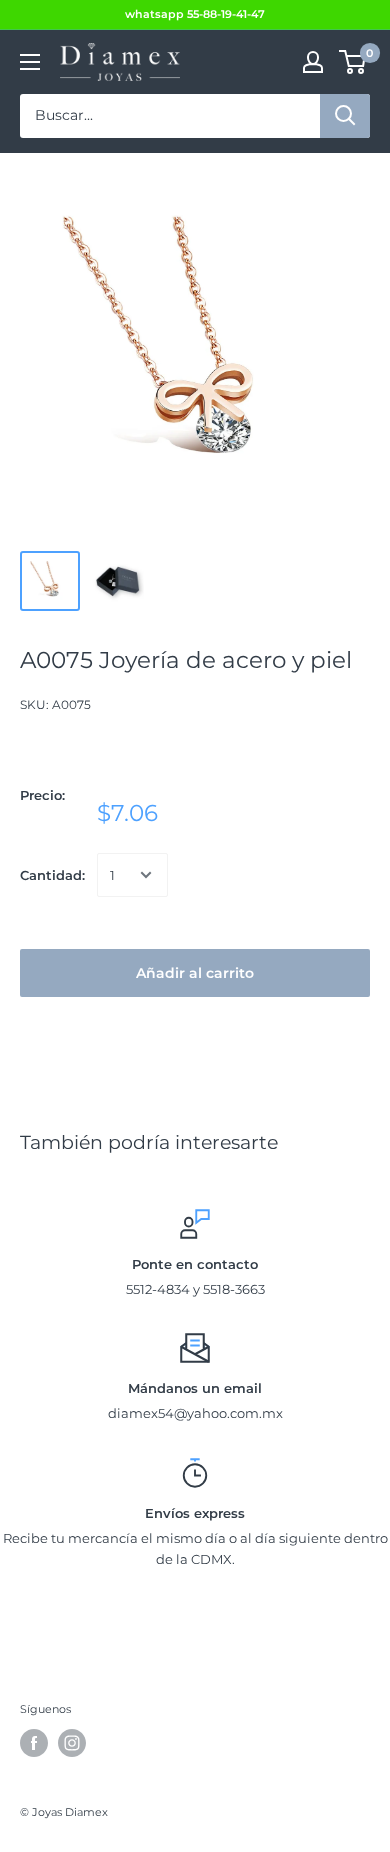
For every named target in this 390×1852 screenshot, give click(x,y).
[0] (353, 62)
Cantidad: (52, 875)
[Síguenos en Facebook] (34, 1743)
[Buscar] (345, 116)
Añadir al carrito (195, 973)
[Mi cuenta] (313, 62)
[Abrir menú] (30, 62)
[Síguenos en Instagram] (72, 1743)
